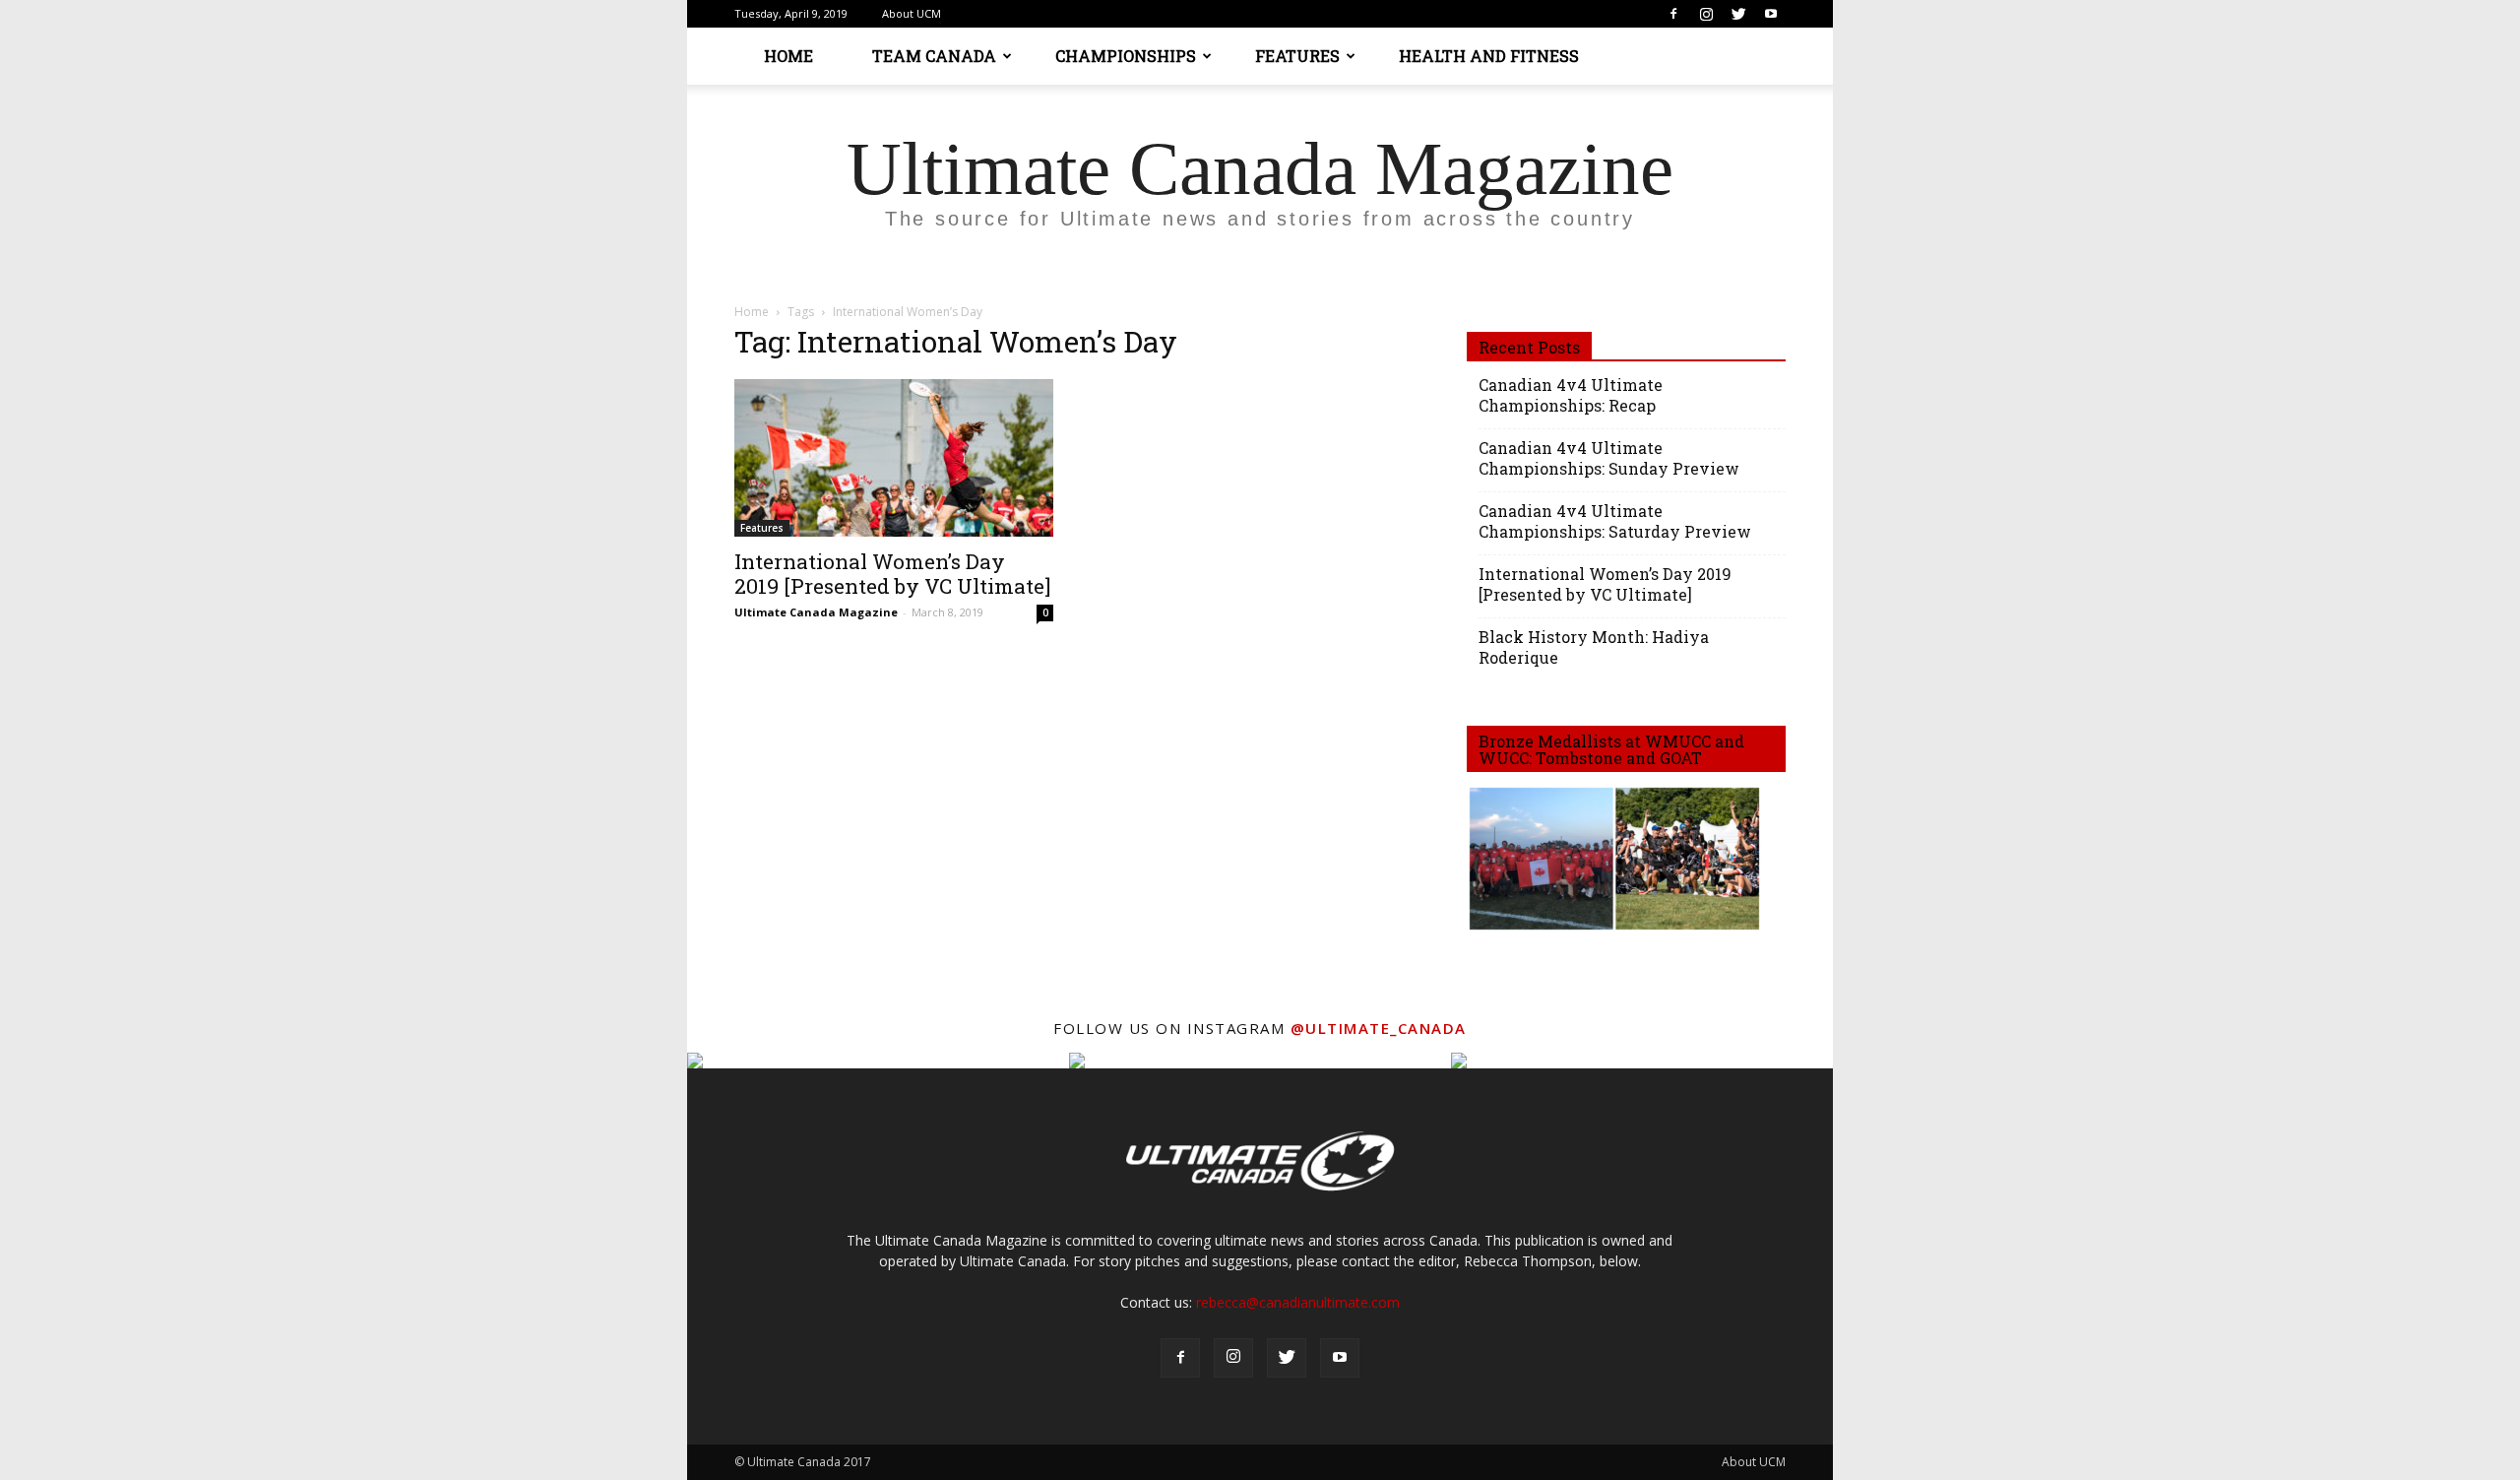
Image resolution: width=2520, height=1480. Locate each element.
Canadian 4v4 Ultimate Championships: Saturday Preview (1615, 521)
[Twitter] (1738, 14)
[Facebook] (1673, 14)
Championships (1126, 56)
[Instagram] (1706, 14)
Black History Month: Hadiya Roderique (1594, 647)
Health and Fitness (1489, 56)
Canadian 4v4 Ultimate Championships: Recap (1571, 395)
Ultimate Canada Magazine (816, 612)
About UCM (912, 13)
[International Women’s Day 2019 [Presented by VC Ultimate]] (894, 458)
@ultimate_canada (1379, 1028)
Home (788, 56)
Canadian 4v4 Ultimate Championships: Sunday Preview (1609, 458)
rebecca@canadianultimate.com (1298, 1302)
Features (1297, 56)
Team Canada (934, 56)
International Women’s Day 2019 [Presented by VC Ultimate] (892, 574)
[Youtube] (1771, 14)
